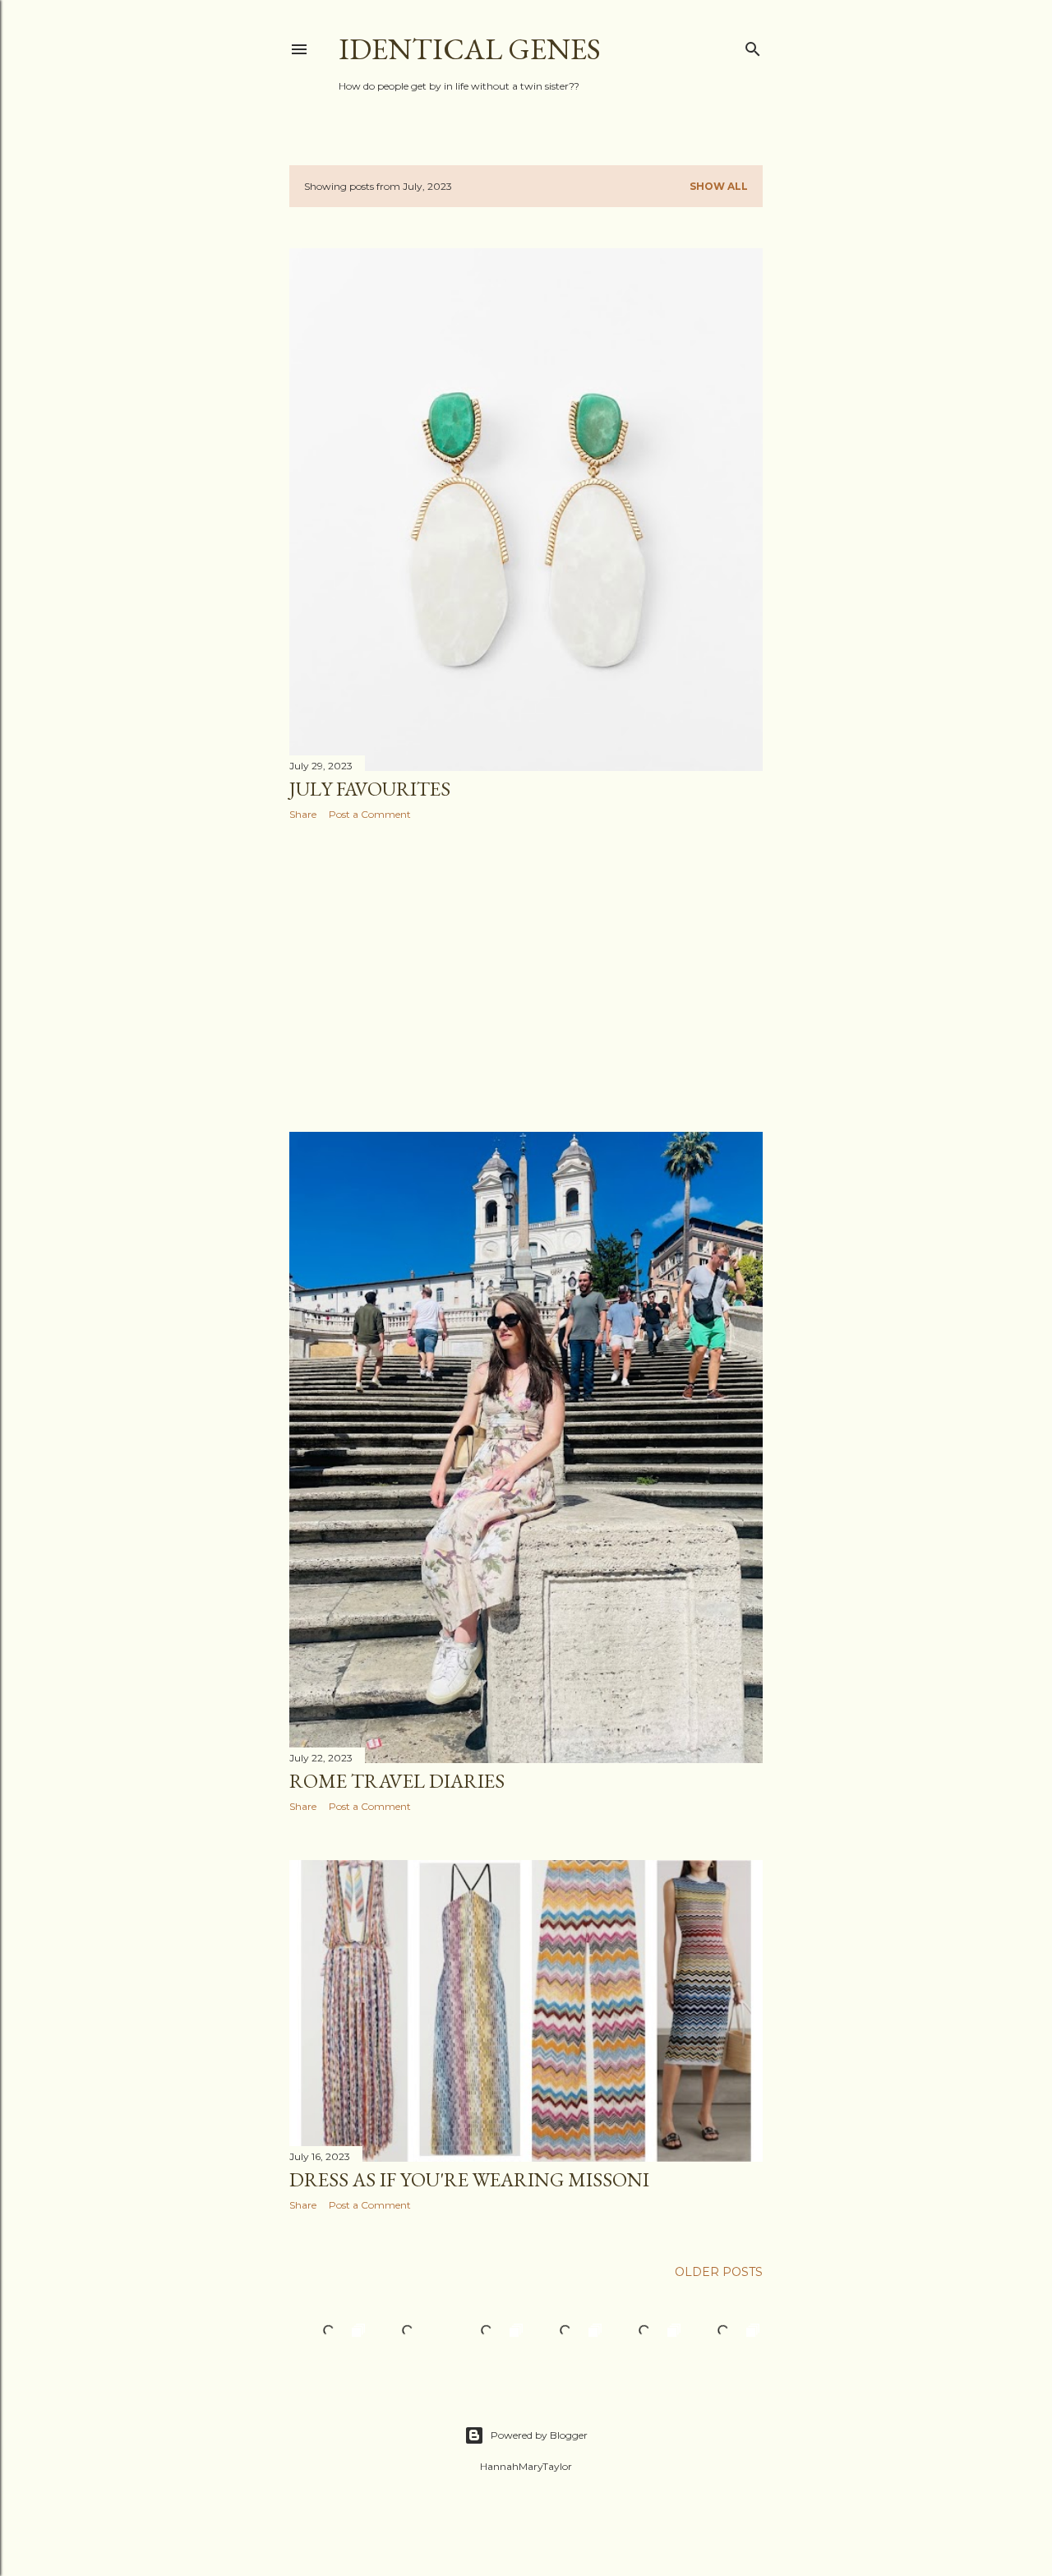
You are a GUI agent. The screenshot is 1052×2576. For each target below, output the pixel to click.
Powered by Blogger (539, 2435)
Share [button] (303, 814)
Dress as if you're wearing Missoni (469, 2179)
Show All (719, 186)
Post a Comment (370, 814)
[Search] (753, 46)
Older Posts (719, 2272)
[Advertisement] (526, 976)
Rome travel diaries (397, 1781)
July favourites (370, 789)
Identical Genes (470, 49)
